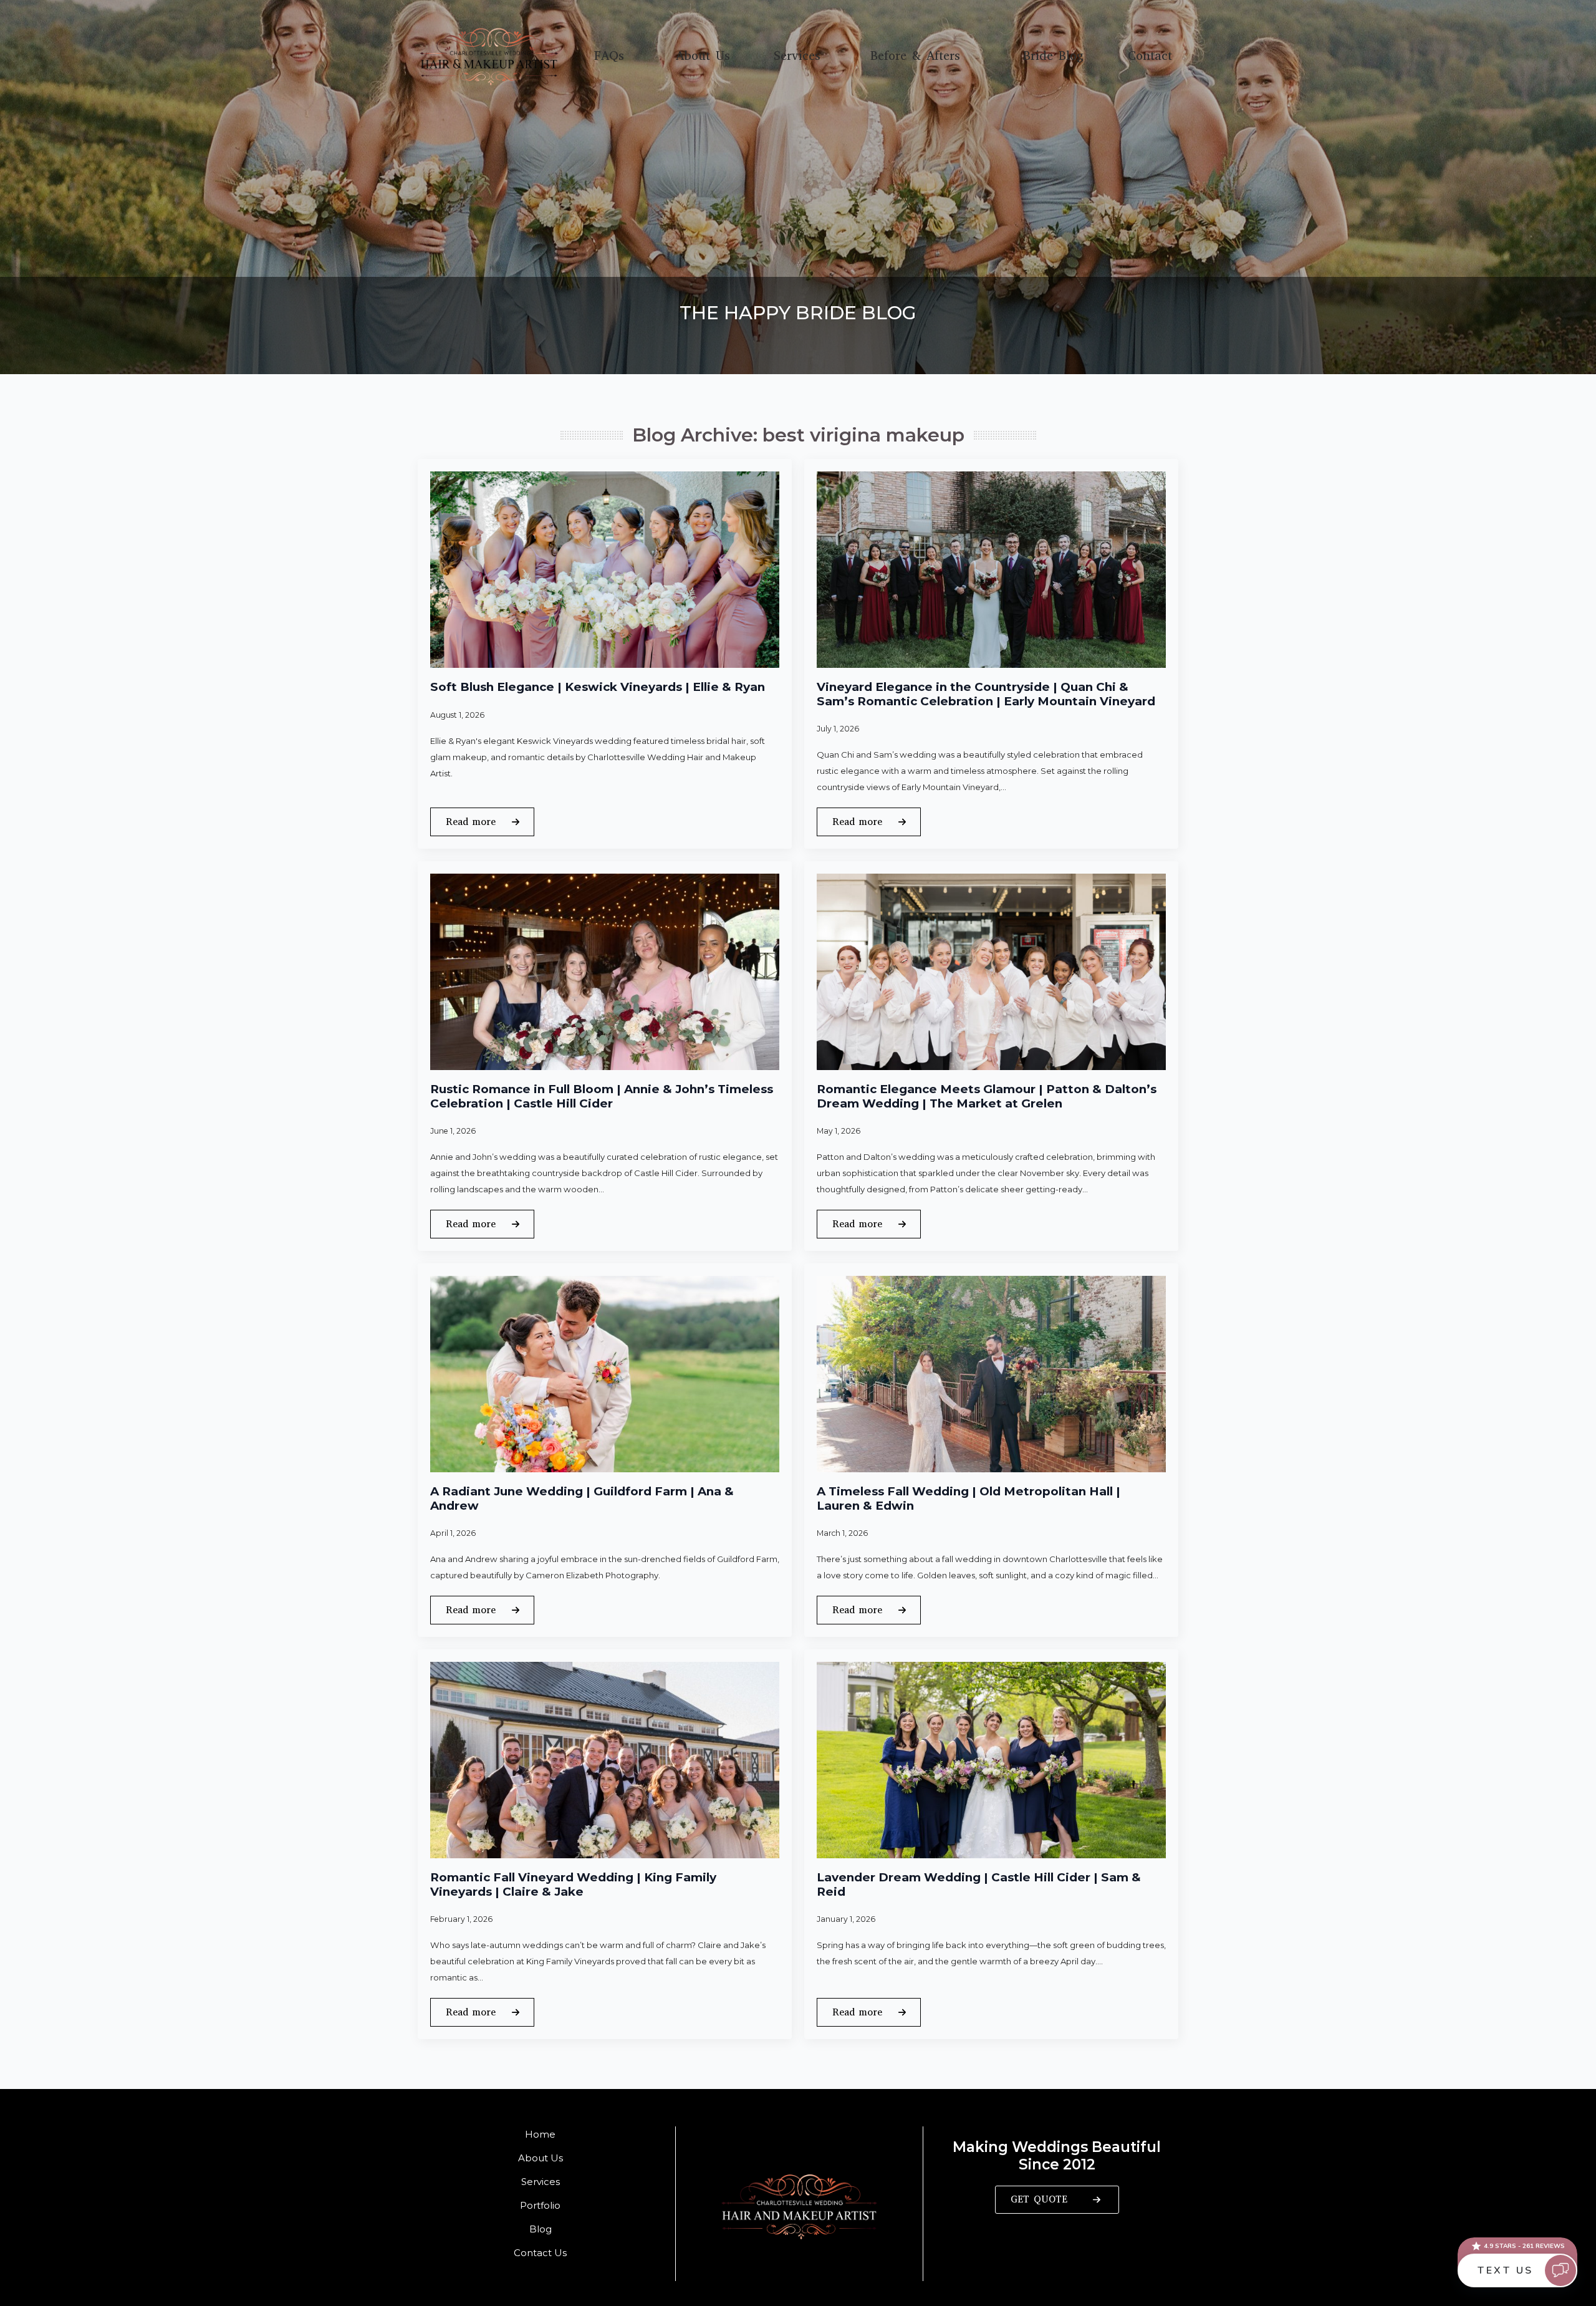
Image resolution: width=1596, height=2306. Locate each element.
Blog (541, 2229)
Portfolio (540, 2205)
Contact (1150, 56)
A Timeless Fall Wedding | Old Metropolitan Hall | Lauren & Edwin (969, 1499)
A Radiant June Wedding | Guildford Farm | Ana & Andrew (582, 1499)
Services (797, 56)
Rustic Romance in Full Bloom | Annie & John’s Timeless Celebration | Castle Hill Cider (602, 1097)
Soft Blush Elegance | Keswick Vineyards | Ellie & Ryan (598, 687)
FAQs (609, 56)
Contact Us (540, 2253)
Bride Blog (1053, 56)
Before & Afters (915, 56)
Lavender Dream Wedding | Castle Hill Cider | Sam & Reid (979, 1885)
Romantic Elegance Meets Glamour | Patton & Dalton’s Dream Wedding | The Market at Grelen (987, 1097)
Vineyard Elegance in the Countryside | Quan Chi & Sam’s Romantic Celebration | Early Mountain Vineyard (986, 694)
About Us (703, 56)
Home (540, 2134)
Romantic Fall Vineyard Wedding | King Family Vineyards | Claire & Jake (573, 1885)
